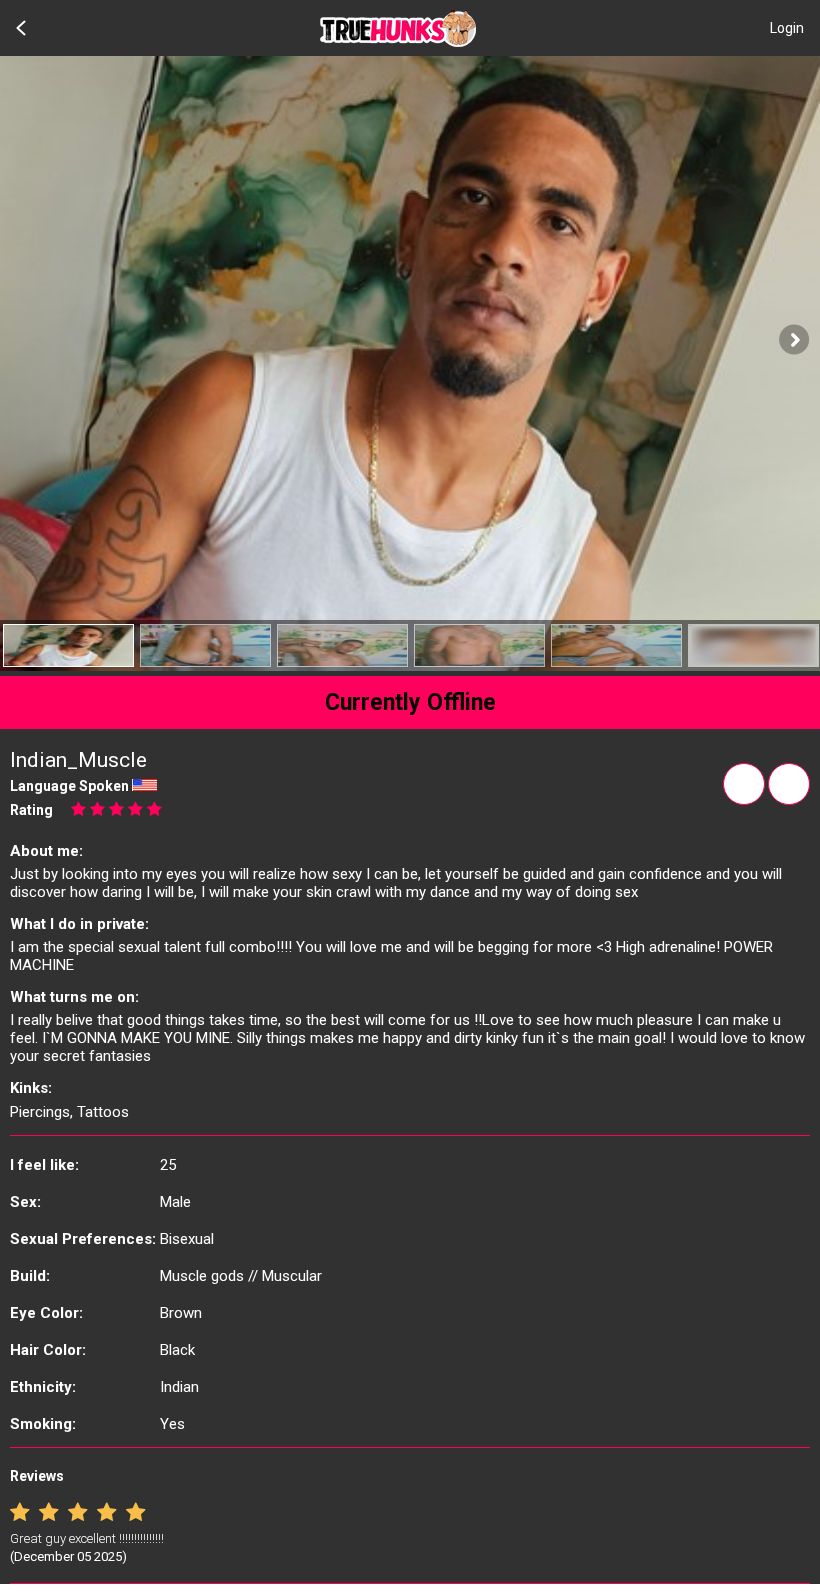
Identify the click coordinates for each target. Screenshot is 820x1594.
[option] (68, 645)
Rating (31, 810)
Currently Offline (410, 702)
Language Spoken (69, 786)
